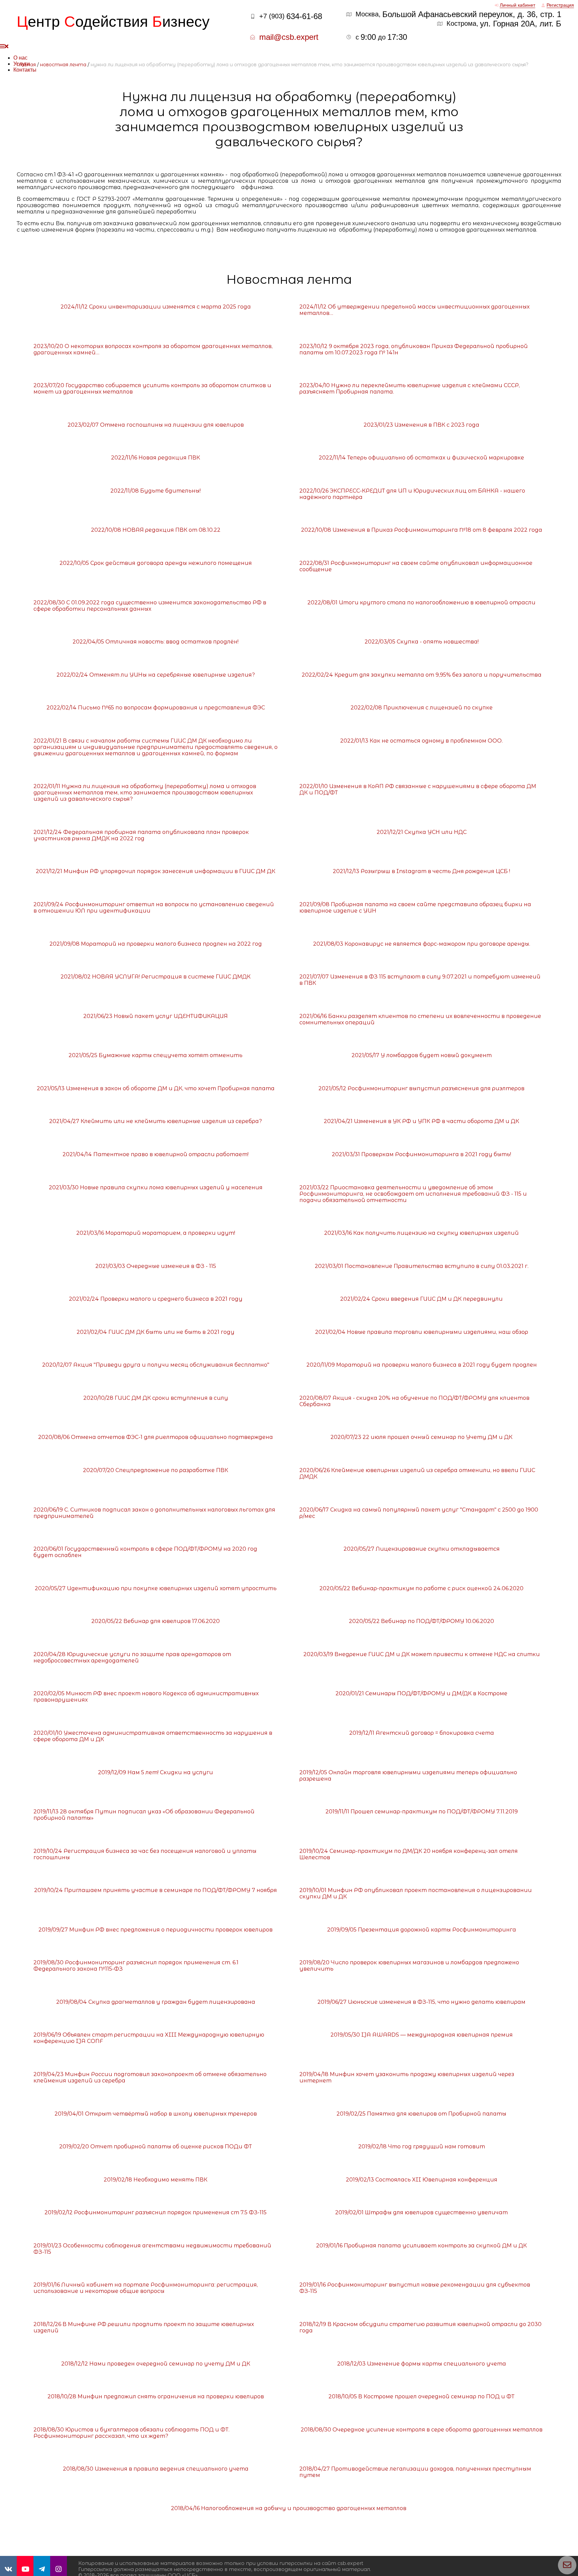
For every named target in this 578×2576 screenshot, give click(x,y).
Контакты (25, 70)
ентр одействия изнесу (113, 22)
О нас (20, 58)
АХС (554, 2569)
